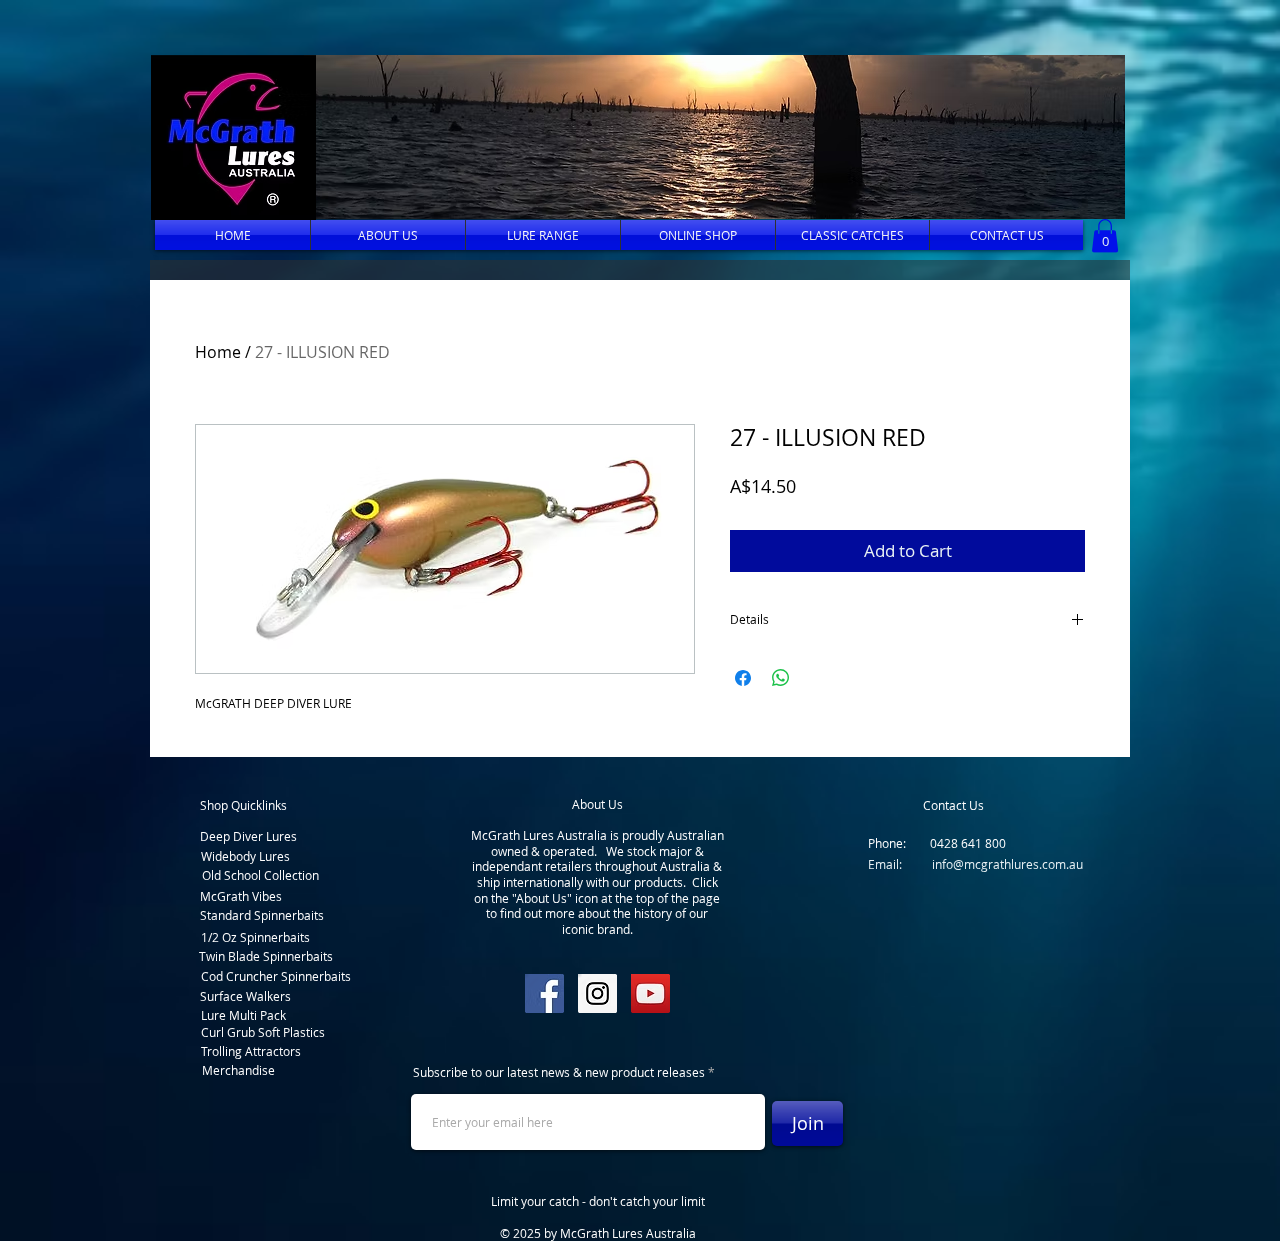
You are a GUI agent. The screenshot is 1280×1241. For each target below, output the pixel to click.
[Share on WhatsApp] (781, 678)
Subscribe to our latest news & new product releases (559, 1072)
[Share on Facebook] (743, 678)
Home (218, 352)
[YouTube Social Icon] (650, 993)
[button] (714, 137)
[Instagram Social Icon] (597, 993)
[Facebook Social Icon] (544, 993)
